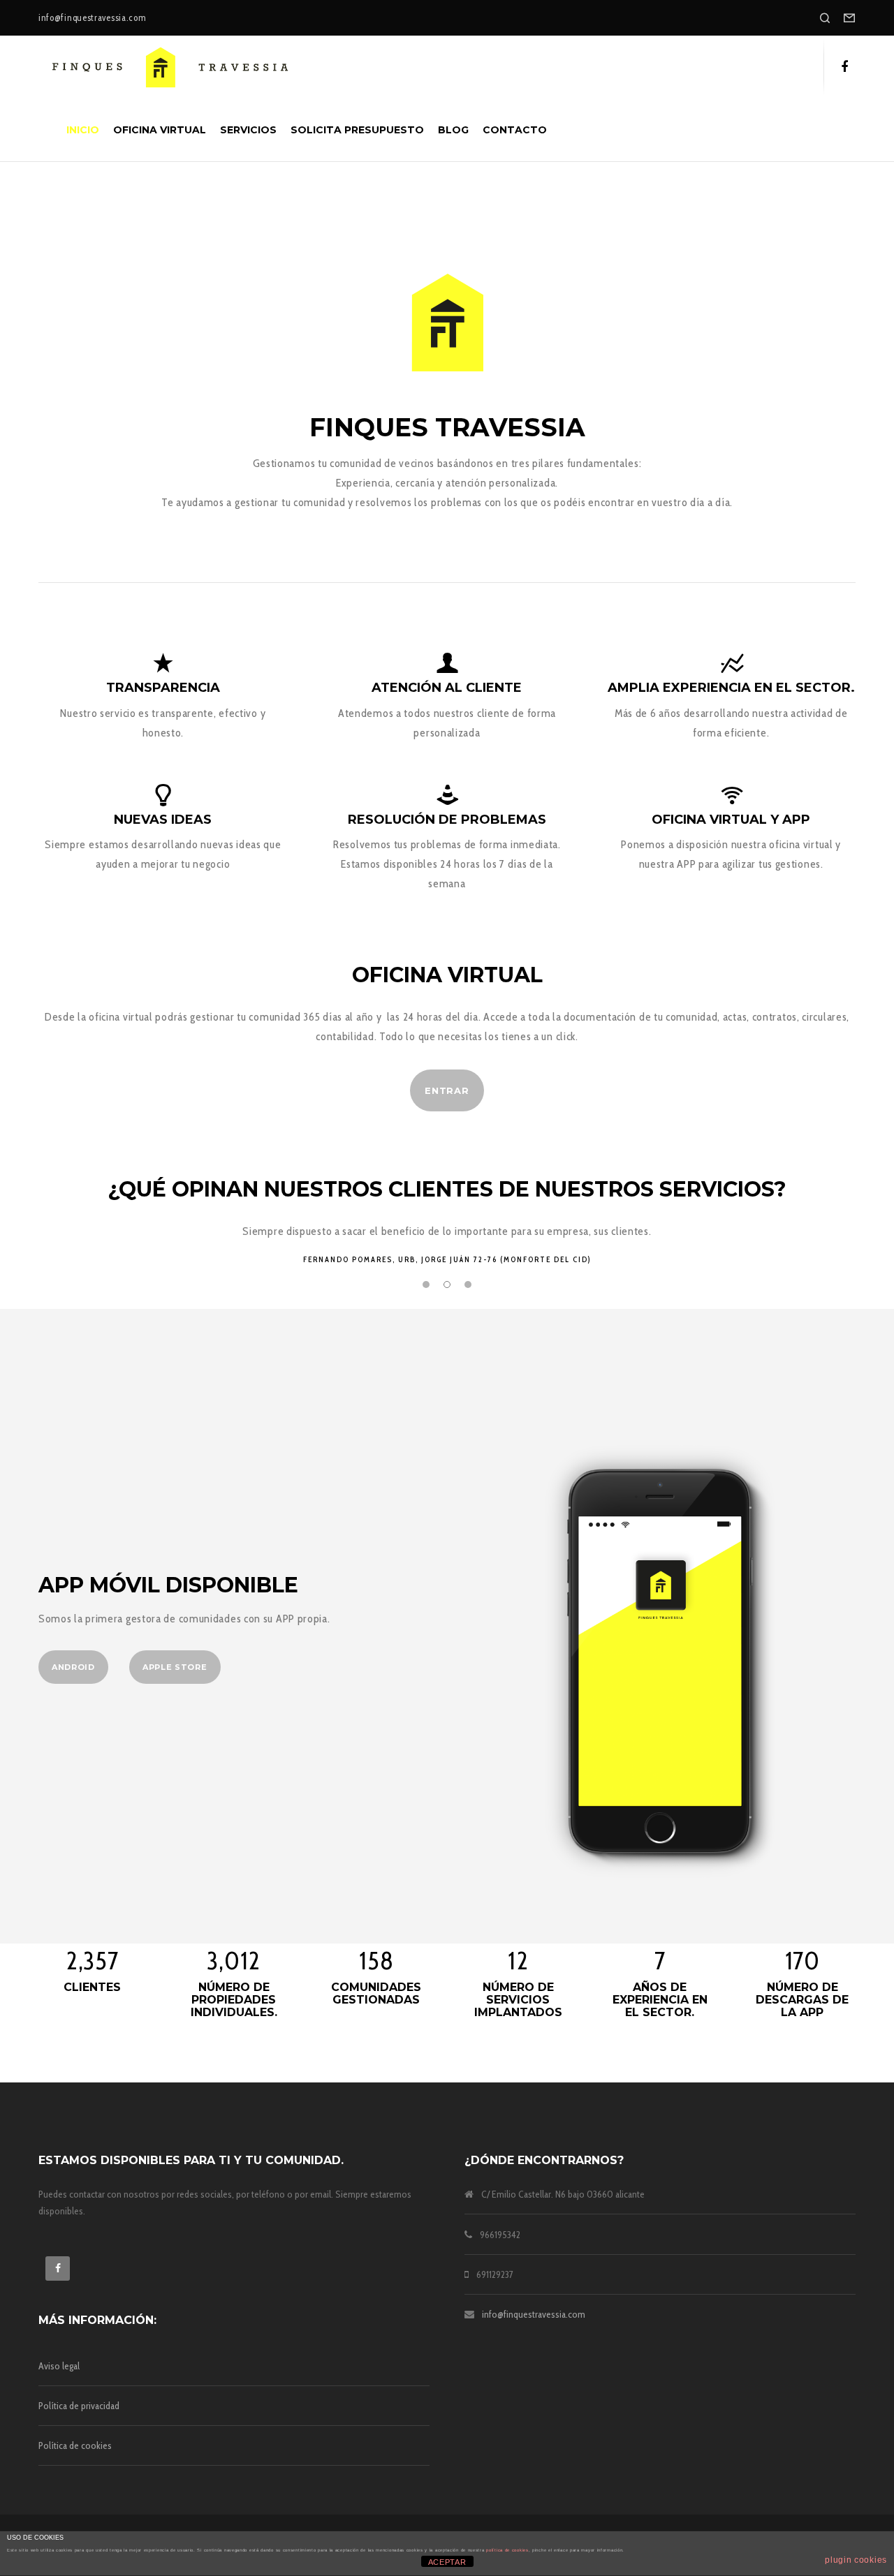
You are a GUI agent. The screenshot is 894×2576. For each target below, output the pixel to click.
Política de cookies (75, 2445)
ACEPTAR (447, 2562)
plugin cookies (856, 2560)
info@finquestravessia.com (534, 2314)
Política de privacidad (79, 2406)
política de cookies (507, 2550)
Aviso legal (59, 2366)
